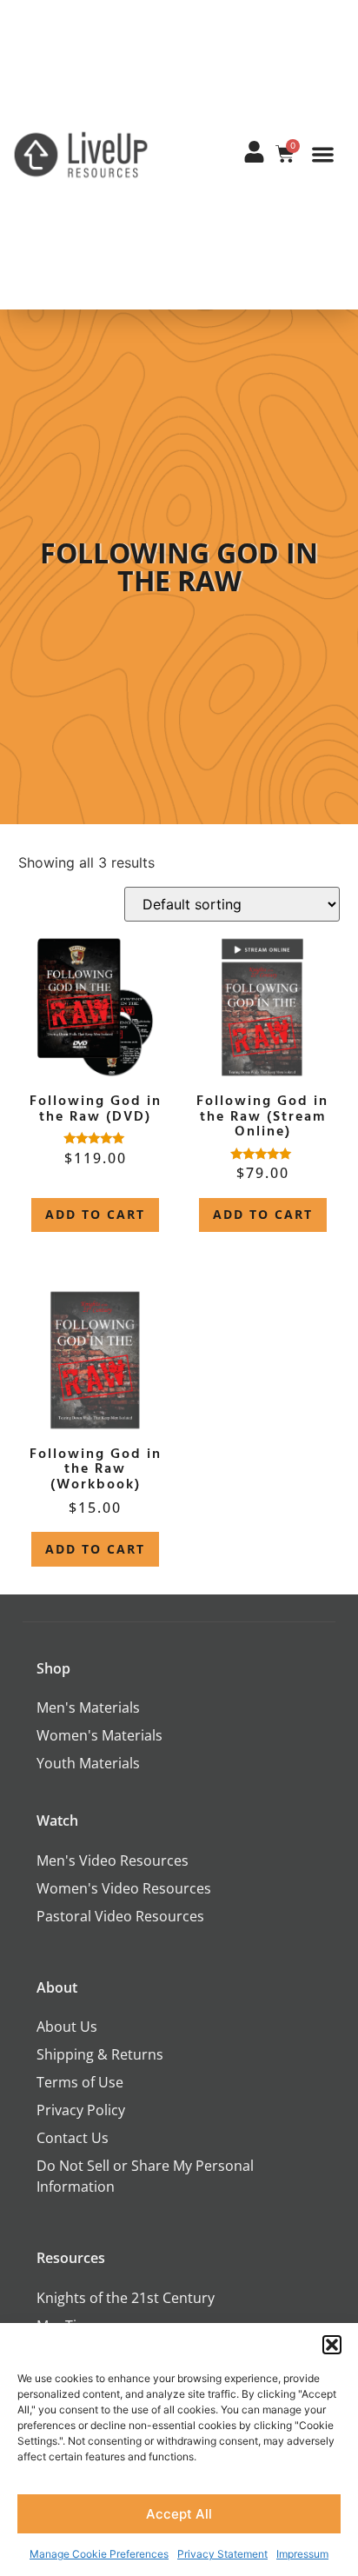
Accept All (179, 2514)
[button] (332, 2345)
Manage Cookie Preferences (99, 2554)
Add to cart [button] (95, 1214)
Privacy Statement (222, 2554)
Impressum (302, 2554)
